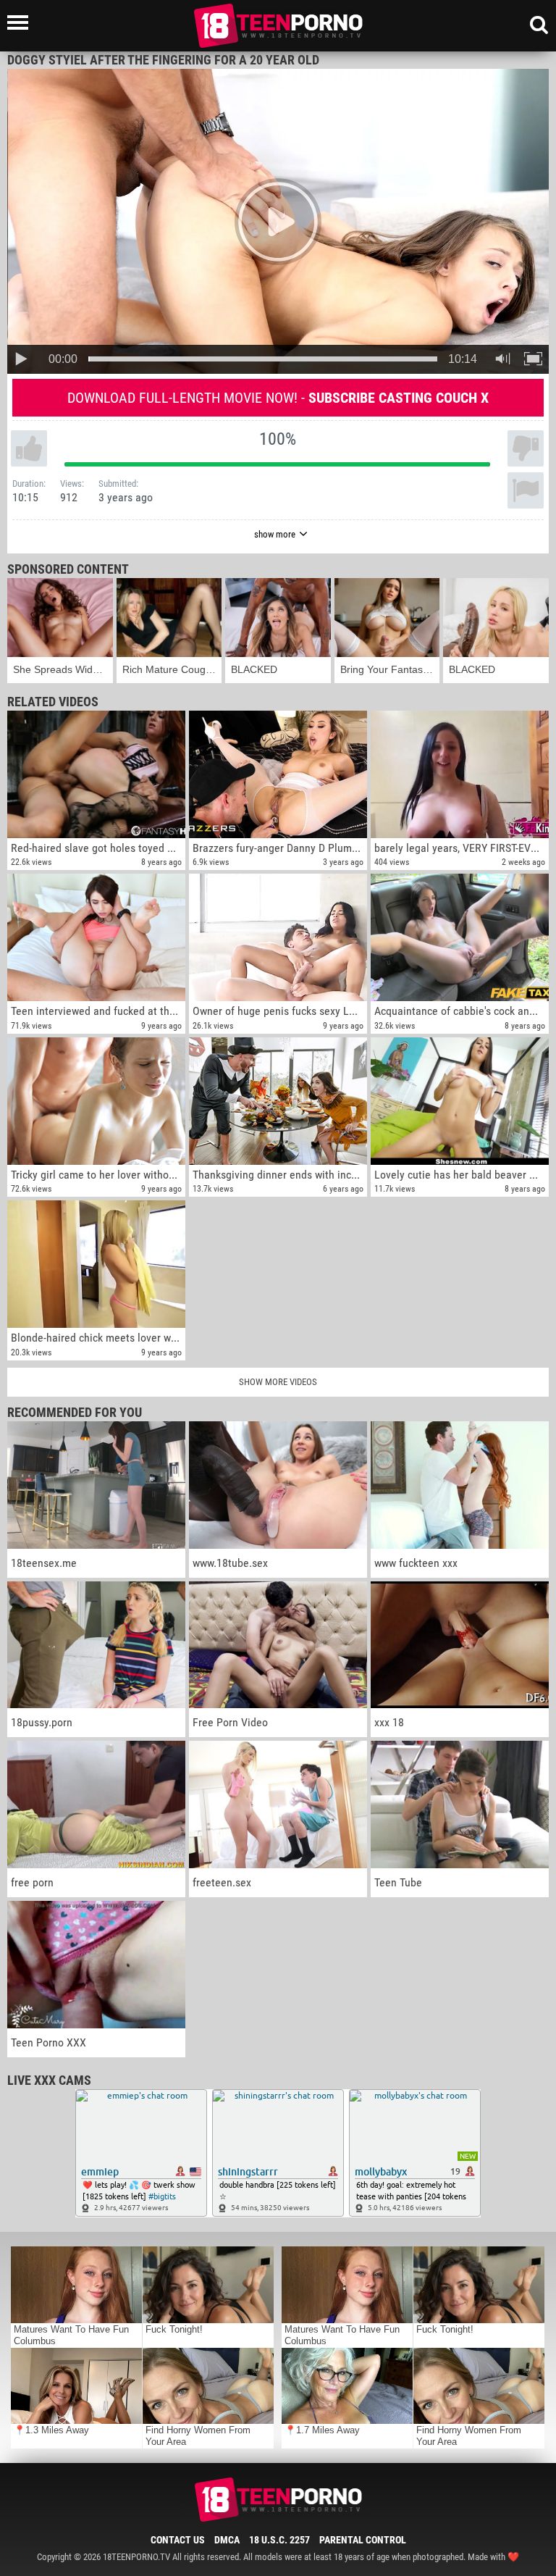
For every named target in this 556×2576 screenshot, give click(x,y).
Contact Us (178, 2540)
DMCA (227, 2540)
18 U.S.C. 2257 (279, 2540)
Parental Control (363, 2540)
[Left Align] (21, 22)
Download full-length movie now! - (278, 398)
